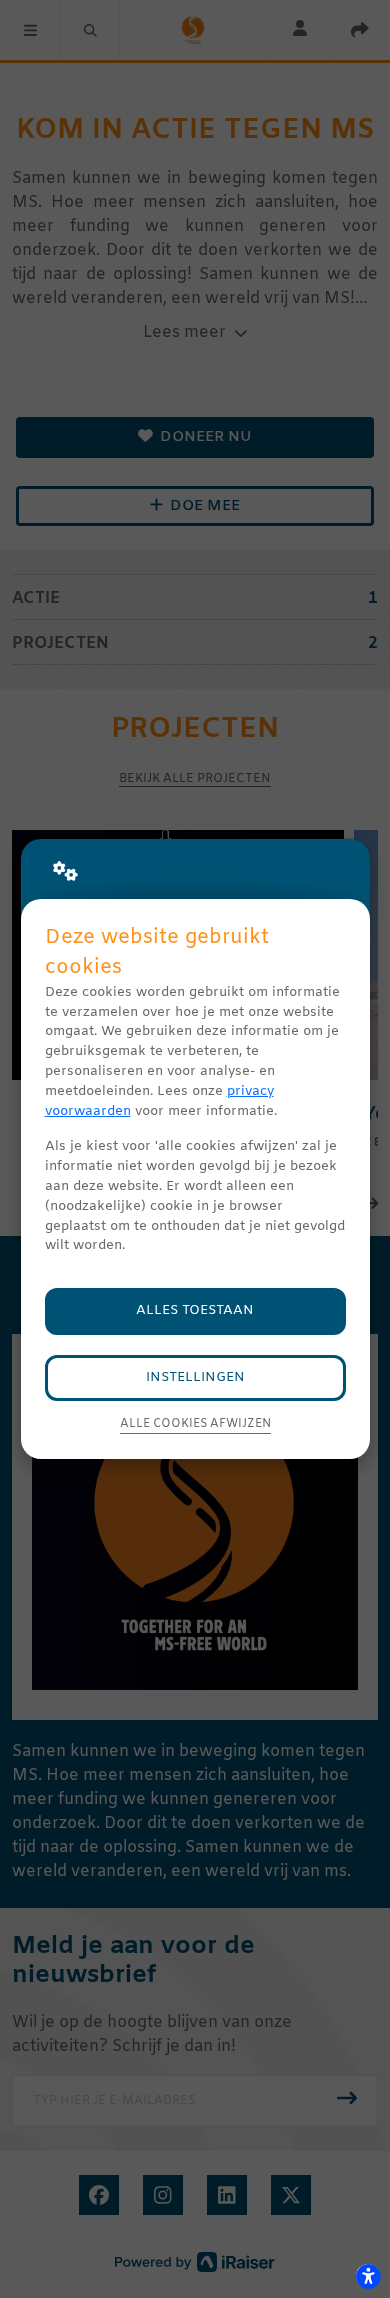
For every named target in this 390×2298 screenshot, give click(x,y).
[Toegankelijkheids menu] (368, 2276)
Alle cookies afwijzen (195, 1424)
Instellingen (195, 1377)
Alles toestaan (195, 1310)
